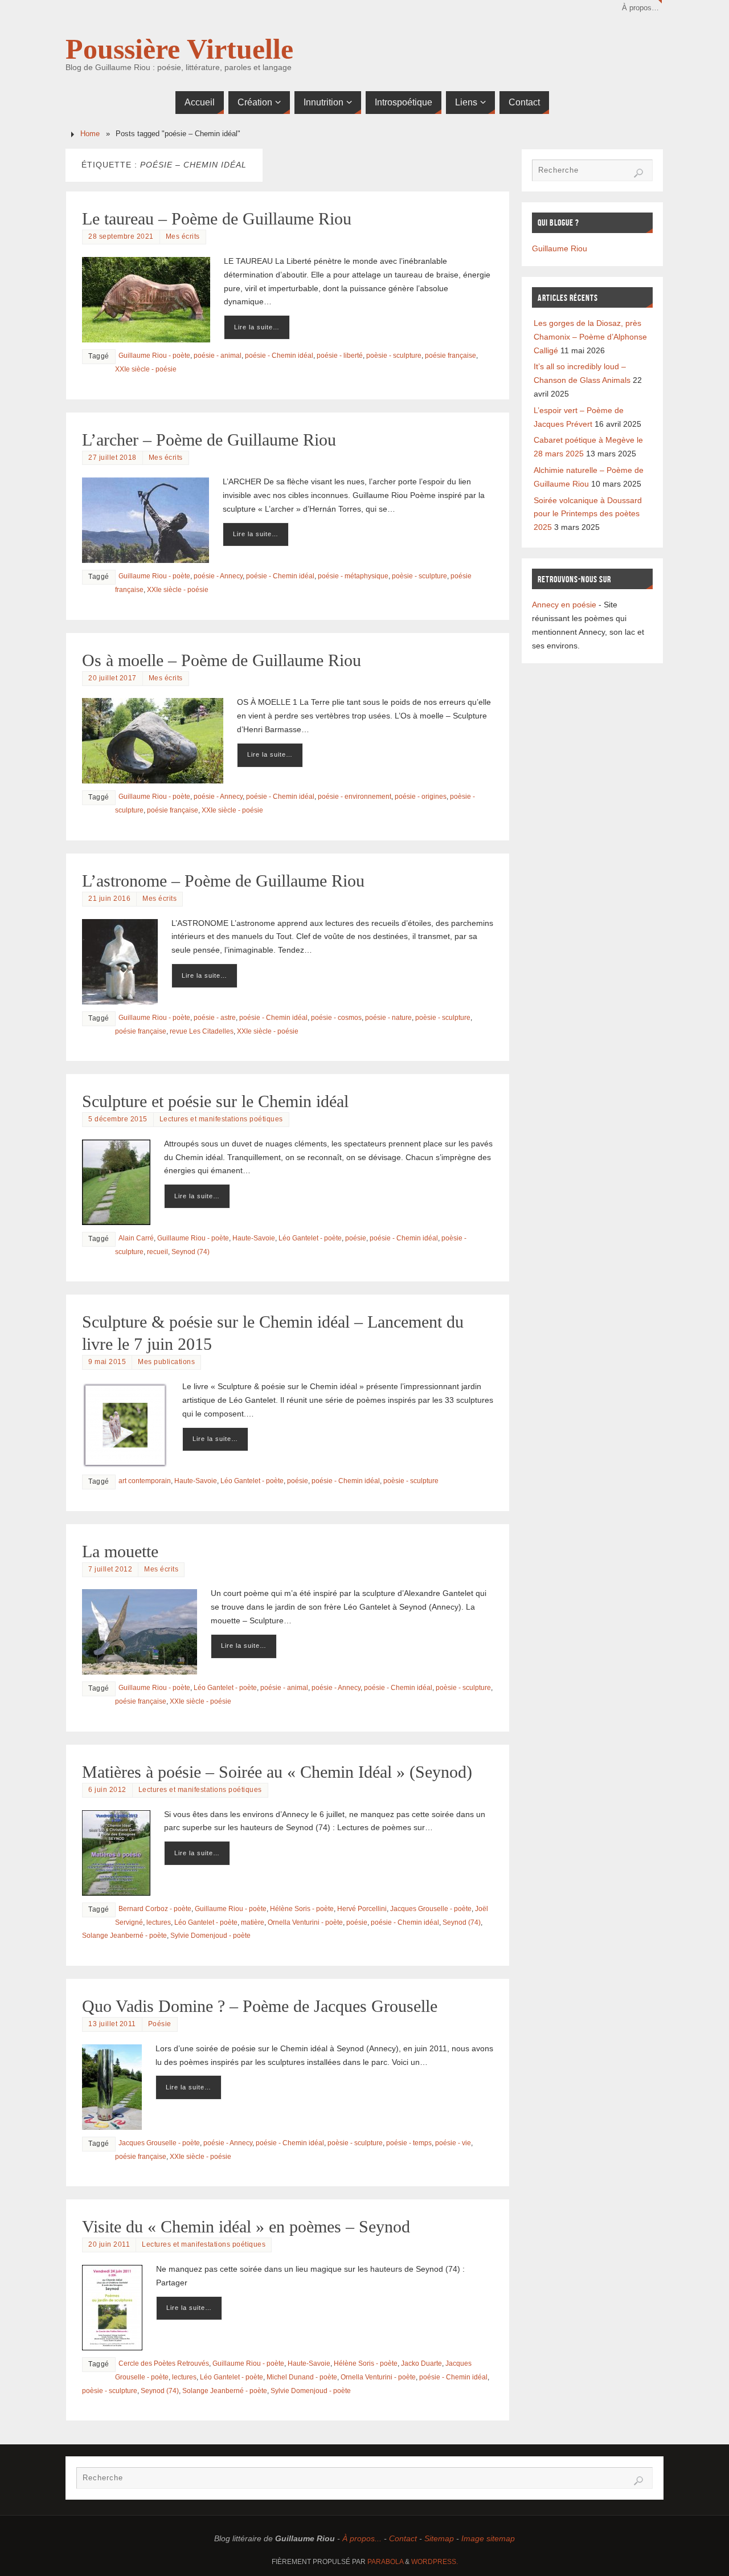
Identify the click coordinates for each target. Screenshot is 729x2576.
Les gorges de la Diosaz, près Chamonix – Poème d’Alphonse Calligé (590, 337)
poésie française (450, 356)
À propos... (362, 2538)
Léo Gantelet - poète (310, 1238)
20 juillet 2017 (112, 678)
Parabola (385, 2562)
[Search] (638, 173)
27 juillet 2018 (112, 458)
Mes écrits (183, 236)
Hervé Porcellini (362, 1909)
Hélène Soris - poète (302, 1909)
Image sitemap (488, 2538)
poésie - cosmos (336, 1018)
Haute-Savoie (254, 1238)
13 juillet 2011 (112, 2024)
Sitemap (439, 2538)
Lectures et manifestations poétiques (221, 1119)
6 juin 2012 (107, 1790)
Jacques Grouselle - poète (431, 1909)
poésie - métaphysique (353, 576)
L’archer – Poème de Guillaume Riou (209, 440)
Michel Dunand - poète (302, 2377)
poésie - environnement (355, 797)
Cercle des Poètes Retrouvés (164, 2363)
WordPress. (435, 2562)
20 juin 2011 (109, 2244)
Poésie (160, 2024)
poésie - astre (215, 1018)
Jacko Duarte (421, 2363)
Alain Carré (136, 1238)
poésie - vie (453, 2143)
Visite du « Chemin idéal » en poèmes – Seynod (246, 2226)
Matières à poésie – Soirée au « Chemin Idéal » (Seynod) (277, 1772)
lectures (159, 1922)
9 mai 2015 (107, 1362)
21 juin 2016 (109, 899)
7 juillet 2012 (110, 1569)
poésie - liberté (340, 356)
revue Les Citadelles (202, 1031)
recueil (157, 1252)
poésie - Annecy (218, 576)
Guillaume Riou (560, 248)
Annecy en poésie (564, 605)
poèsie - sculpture (394, 356)
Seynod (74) (191, 1252)
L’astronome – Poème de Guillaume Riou (223, 881)
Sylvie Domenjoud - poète (210, 1936)
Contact (403, 2538)
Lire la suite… (257, 327)
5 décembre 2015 (118, 1119)
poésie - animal (218, 356)
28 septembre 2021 (121, 236)
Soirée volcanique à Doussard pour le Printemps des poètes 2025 (588, 514)
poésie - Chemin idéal (279, 356)
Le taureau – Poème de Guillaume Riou (217, 219)
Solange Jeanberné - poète (124, 1936)
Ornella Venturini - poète (305, 1922)
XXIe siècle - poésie (146, 369)
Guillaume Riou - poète (154, 356)
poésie (356, 1238)
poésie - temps (409, 2143)
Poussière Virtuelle (179, 49)
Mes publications (166, 1362)
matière (253, 1922)
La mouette (120, 1551)
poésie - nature (388, 1018)
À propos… (640, 8)
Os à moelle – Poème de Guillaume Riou (222, 660)
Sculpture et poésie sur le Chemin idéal (215, 1101)
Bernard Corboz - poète (155, 1909)
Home (90, 134)
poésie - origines (421, 797)
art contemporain (145, 1481)
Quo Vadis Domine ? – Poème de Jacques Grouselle (260, 2006)
